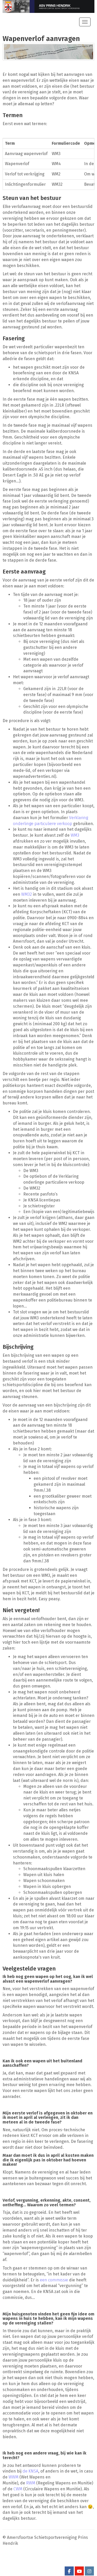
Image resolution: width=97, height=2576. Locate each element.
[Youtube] (79, 2571)
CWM (18, 2489)
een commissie (54, 2280)
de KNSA (30, 2471)
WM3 (75, 835)
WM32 (27, 894)
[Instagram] (89, 2571)
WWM (13, 2477)
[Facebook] (69, 2571)
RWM (31, 2483)
